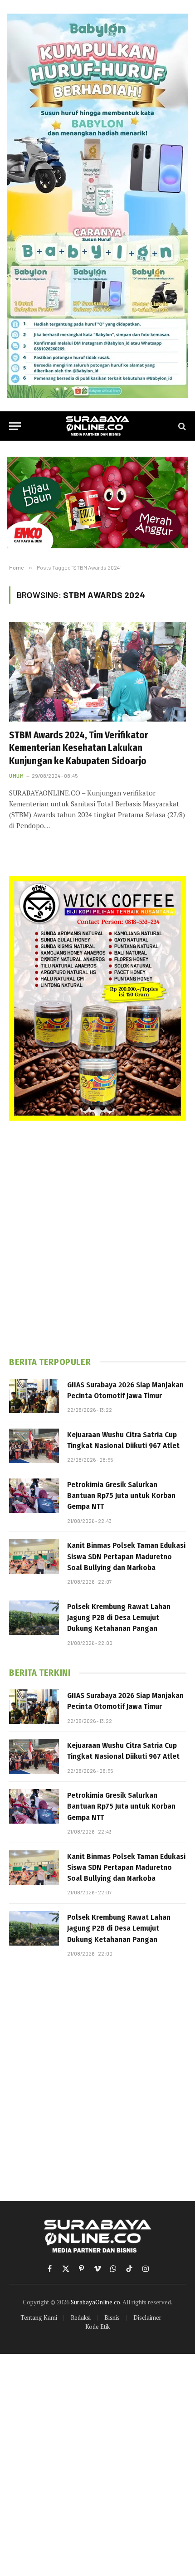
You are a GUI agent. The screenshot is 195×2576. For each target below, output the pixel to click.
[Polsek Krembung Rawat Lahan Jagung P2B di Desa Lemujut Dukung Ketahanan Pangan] (34, 1618)
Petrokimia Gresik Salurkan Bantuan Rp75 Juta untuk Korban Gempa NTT (121, 1496)
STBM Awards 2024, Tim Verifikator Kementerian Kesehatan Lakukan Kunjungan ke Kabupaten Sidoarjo (79, 748)
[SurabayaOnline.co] (97, 426)
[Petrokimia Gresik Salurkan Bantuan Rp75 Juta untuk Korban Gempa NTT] (34, 1496)
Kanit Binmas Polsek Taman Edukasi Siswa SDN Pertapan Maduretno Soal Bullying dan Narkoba (126, 1556)
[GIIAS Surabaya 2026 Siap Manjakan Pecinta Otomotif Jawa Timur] (34, 1396)
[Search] (181, 426)
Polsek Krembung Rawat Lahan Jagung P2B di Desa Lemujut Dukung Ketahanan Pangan (119, 1618)
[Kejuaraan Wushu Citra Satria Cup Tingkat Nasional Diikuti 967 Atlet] (34, 1446)
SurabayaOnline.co (95, 2302)
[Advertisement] (97, 1239)
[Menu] (15, 426)
